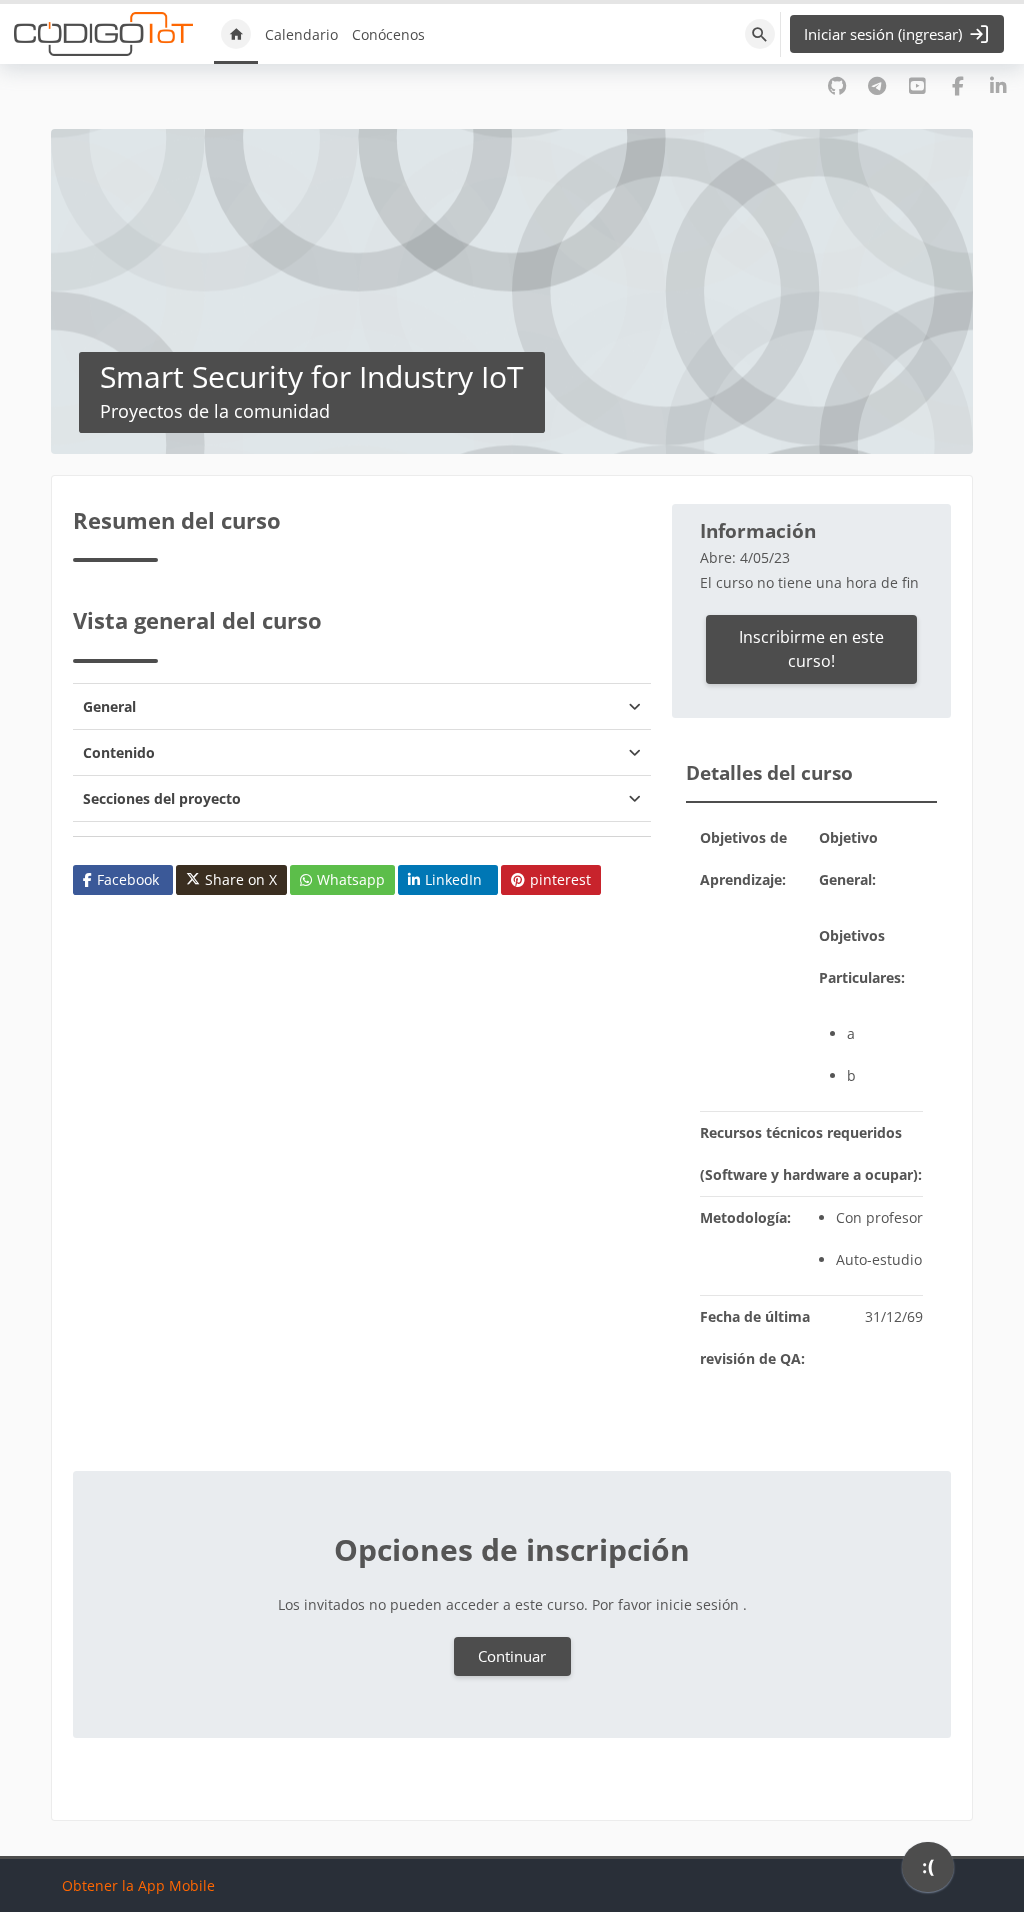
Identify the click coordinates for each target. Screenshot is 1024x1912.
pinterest (560, 879)
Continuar (512, 1656)
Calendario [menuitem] (301, 34)
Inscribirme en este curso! (811, 649)
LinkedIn (453, 879)
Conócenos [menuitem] (388, 34)
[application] (928, 1872)
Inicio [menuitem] (236, 34)
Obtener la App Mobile (138, 1885)
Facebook (128, 879)
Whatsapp (351, 879)
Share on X (241, 879)
